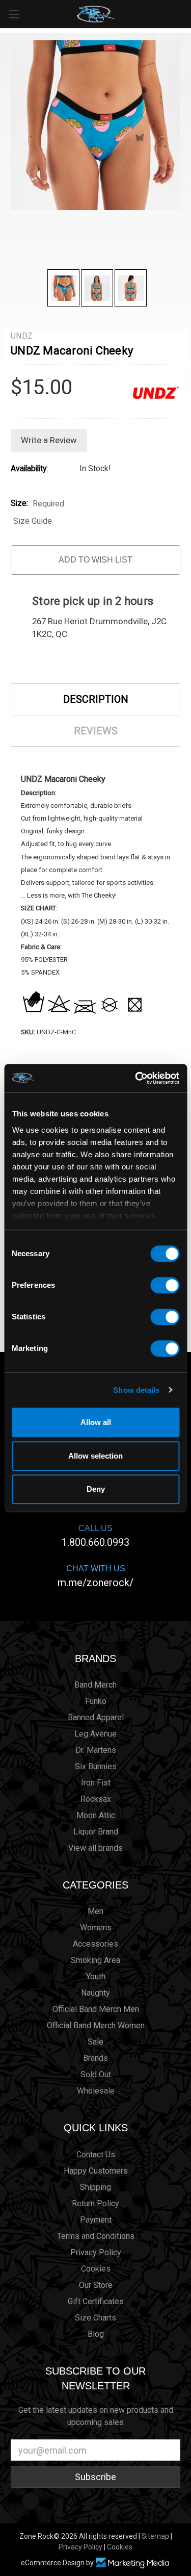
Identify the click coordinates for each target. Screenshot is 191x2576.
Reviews (96, 731)
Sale (95, 2042)
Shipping (95, 2187)
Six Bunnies (96, 1766)
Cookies (96, 2269)
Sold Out (96, 2074)
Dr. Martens (96, 1750)
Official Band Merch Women (96, 2025)
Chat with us (95, 1576)
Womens (96, 1928)
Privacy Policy (96, 2252)
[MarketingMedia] (133, 2563)
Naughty (95, 1993)
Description (96, 699)
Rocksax (96, 1799)
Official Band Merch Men (96, 2009)
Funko (96, 1701)
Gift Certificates (96, 2301)
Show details (136, 1390)
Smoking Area (95, 1960)
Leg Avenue (95, 1734)
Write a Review (49, 440)
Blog (96, 2334)
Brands (95, 1659)
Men (95, 1911)
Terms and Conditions (96, 2236)
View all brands (95, 1848)
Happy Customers (96, 2171)
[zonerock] (185, 13)
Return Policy (95, 2203)
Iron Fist (96, 1783)
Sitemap (155, 2536)
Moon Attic (96, 1815)
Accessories (95, 1944)
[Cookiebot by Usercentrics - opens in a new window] (136, 1078)
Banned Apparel (96, 1717)
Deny (96, 1489)
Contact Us (96, 2154)
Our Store (96, 2285)
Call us (95, 1536)
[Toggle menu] (14, 14)
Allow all (96, 1422)
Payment (96, 2220)
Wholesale (96, 2091)
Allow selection (95, 1456)
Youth (96, 1976)
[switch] (165, 1285)
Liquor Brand (96, 1832)
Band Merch (95, 1685)
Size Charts (95, 2318)
